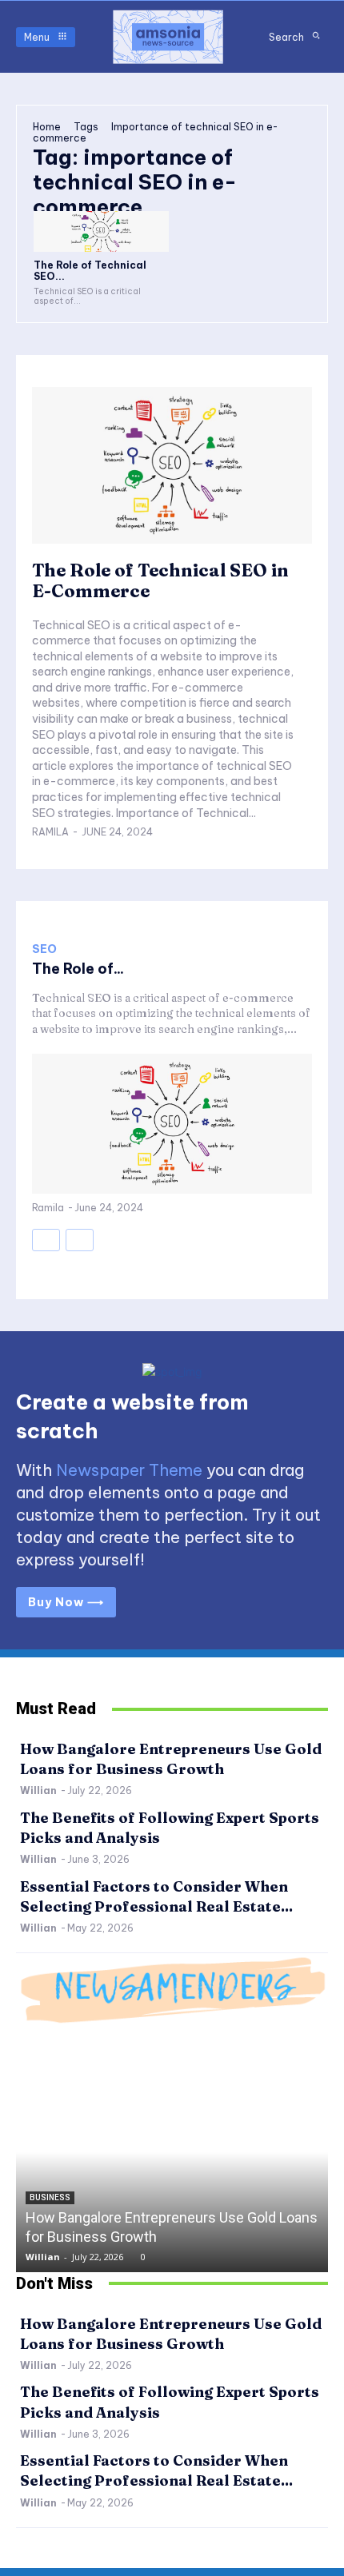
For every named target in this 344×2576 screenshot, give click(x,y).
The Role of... (78, 969)
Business (50, 2197)
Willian (38, 1790)
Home (47, 127)
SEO (44, 949)
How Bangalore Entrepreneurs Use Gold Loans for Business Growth (171, 1759)
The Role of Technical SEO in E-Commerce (160, 580)
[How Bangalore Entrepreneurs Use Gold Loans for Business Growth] (172, 2152)
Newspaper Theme (129, 1470)
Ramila (50, 832)
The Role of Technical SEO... (90, 271)
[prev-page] (46, 1240)
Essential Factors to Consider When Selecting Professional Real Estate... (156, 2470)
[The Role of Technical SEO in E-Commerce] (101, 231)
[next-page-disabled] (80, 1240)
